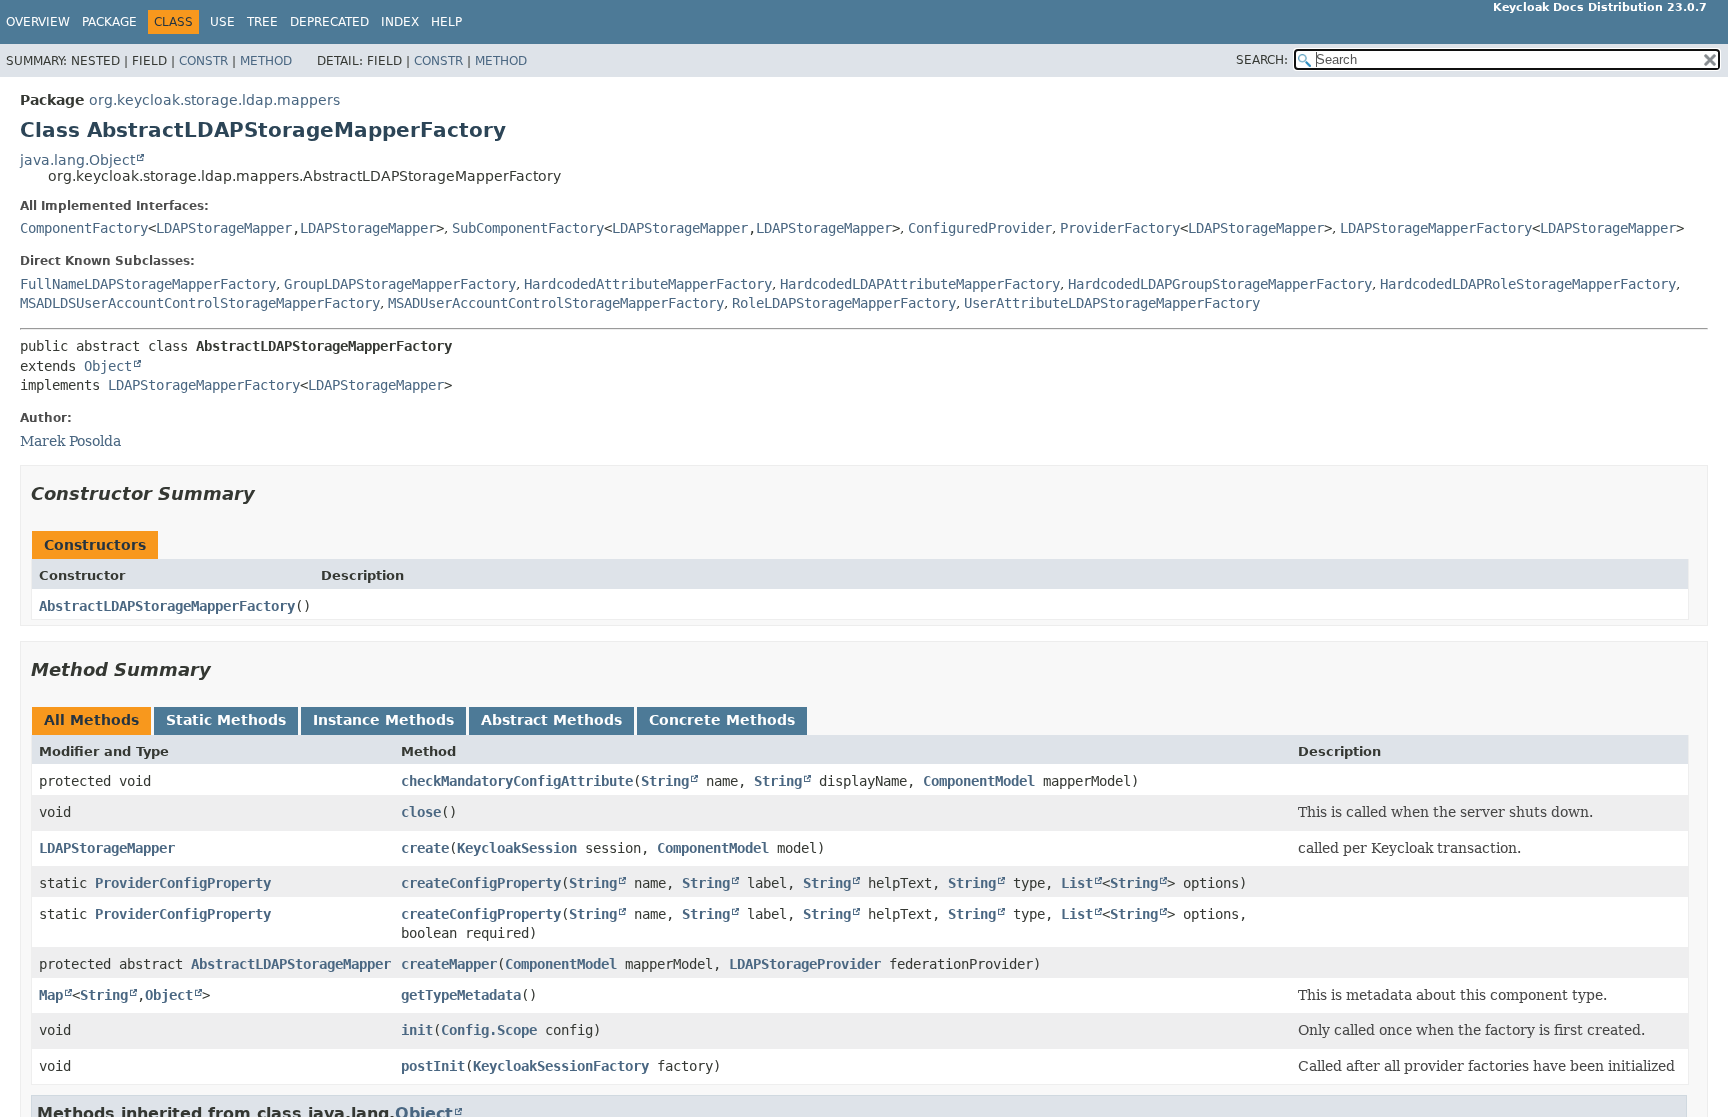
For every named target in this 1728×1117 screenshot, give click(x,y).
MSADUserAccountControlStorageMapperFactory (556, 303)
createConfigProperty (481, 883)
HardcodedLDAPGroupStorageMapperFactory (1220, 284)
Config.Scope (489, 1030)
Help (446, 22)
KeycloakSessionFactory (561, 1066)
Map (51, 995)
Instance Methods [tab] (383, 720)
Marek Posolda (70, 441)
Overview (38, 22)
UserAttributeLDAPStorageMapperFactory (1112, 303)
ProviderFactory (1120, 228)
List (1077, 883)
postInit (433, 1066)
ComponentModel (979, 781)
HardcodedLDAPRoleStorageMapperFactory (1528, 284)
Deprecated (329, 22)
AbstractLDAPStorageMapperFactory (167, 606)
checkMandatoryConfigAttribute (517, 781)
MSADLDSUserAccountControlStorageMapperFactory (200, 303)
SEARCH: (1262, 60)
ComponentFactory (84, 228)
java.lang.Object (77, 160)
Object (108, 366)
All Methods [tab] (91, 720)
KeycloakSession (517, 848)
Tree (262, 22)
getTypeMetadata (461, 995)
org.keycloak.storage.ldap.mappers (214, 100)
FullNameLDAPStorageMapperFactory (148, 284)
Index (400, 22)
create (425, 848)
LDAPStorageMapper (224, 228)
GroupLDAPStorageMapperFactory (400, 284)
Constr (203, 61)
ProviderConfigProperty (183, 883)
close (421, 812)
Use (222, 22)
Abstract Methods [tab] (551, 720)
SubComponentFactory (528, 228)
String (665, 781)
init (417, 1030)
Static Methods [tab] (226, 720)
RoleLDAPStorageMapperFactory (844, 303)
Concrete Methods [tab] (722, 720)
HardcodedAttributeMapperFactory (648, 284)
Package (109, 22)
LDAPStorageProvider (805, 964)
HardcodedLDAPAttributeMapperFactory (920, 284)
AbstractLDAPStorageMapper (291, 964)
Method (266, 61)
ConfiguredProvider (980, 228)
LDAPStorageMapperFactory (1436, 228)
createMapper (449, 964)
